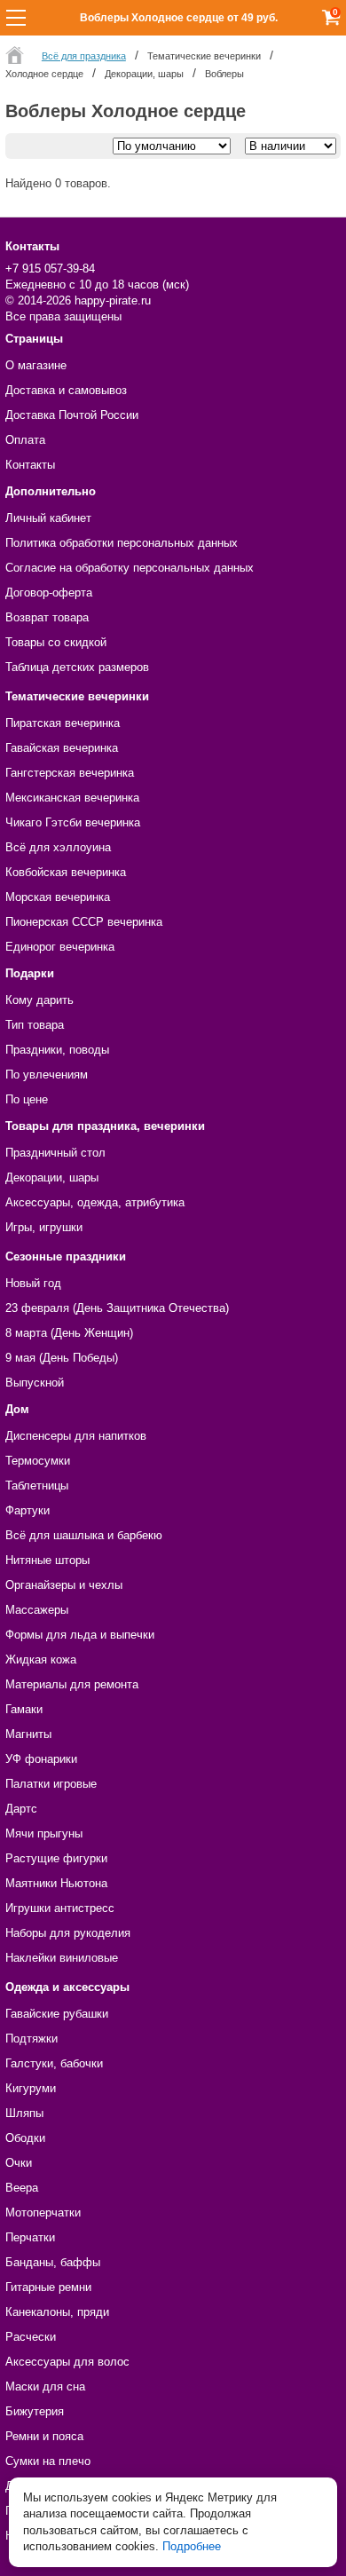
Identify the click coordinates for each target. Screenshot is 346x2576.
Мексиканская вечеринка (72, 798)
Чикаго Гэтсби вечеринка (73, 822)
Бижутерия (35, 2411)
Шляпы (24, 2113)
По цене (27, 1099)
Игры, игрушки (44, 1227)
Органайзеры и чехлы (64, 1585)
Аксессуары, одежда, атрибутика (95, 1202)
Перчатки (30, 2237)
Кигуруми (31, 2088)
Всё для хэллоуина (58, 847)
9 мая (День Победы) (62, 1358)
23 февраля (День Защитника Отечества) (117, 1308)
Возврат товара (47, 617)
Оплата (25, 440)
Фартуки (28, 1510)
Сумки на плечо (48, 2461)
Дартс (21, 1809)
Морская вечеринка (58, 897)
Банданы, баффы (53, 2262)
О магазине (36, 365)
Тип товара (35, 1025)
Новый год (33, 1283)
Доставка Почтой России (72, 415)
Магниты (28, 1734)
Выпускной (35, 1383)
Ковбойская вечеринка (66, 872)
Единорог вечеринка (60, 947)
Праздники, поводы (57, 1050)
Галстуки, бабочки (54, 2063)
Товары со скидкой (56, 642)
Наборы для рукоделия (68, 1933)
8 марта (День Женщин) (69, 1333)
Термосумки (38, 1461)
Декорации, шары (52, 1177)
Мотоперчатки (43, 2213)
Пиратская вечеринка (63, 723)
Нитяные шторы (47, 1560)
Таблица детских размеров (77, 667)
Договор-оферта (49, 593)
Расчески (31, 2337)
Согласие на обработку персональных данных (130, 568)
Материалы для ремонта (72, 1684)
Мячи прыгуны (44, 1833)
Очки (19, 2163)
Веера (22, 2188)
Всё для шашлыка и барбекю (84, 1535)
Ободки (25, 2138)
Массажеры (37, 1610)
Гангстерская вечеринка (70, 773)
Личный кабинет (48, 518)
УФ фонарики (41, 1759)
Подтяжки (31, 2039)
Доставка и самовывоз (66, 390)
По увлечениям (47, 1075)
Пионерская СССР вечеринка (84, 922)
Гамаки (24, 1709)
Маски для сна (45, 2386)
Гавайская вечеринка (62, 748)
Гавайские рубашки (57, 2014)
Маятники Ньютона (56, 1883)
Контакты (30, 465)
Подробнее (192, 2546)
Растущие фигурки (56, 1858)
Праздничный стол (55, 1153)
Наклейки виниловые (62, 1958)
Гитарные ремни (48, 2287)
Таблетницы (37, 1486)
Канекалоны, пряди (57, 2312)
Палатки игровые (51, 1784)
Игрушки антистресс (60, 1908)
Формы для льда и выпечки (80, 1635)
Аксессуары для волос (67, 2362)
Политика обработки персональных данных (122, 543)
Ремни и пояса (44, 2436)
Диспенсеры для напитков (76, 1436)
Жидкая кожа (41, 1659)
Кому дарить (39, 1000)
